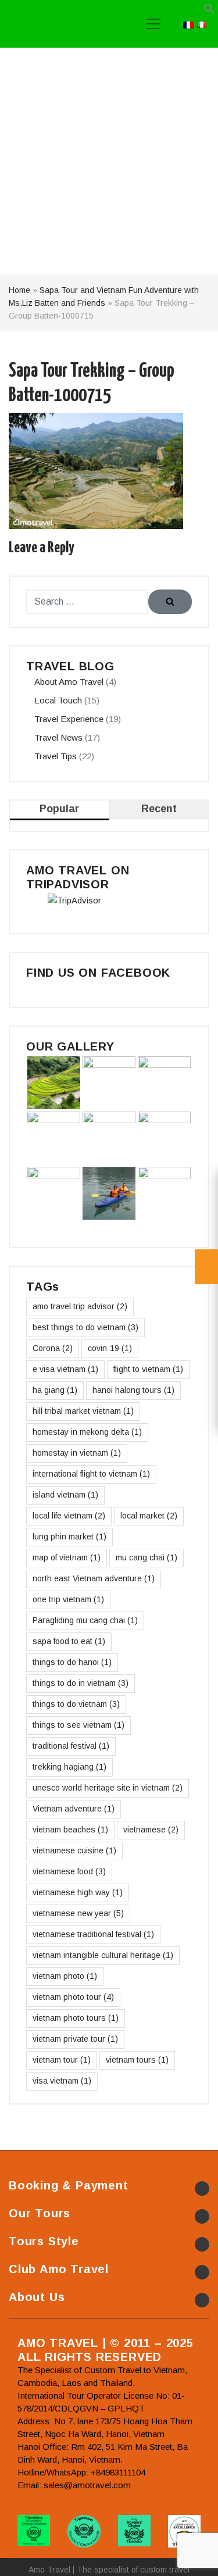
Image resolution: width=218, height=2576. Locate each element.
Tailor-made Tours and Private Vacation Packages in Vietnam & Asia (63, 24)
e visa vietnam (65, 1369)
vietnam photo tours (76, 2018)
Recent (159, 809)
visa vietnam (62, 2081)
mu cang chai (146, 1557)
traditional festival (71, 1746)
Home (19, 290)
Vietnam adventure (74, 1809)
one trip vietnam (68, 1599)
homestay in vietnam (77, 1453)
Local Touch (58, 700)
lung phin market (69, 1537)
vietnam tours (137, 2060)
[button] (209, 11)
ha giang (55, 1390)
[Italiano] (202, 24)
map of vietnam (67, 1557)
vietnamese (151, 1830)
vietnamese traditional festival (93, 1934)
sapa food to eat (69, 1641)
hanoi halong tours (133, 1390)
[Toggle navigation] (153, 24)
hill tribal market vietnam (83, 1411)
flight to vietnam (148, 1369)
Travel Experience (69, 719)
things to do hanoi (72, 1662)
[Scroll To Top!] (195, 2556)
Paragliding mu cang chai (85, 1620)
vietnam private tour (75, 2039)
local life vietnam (69, 1516)
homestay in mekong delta (87, 1432)
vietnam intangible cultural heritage (103, 1955)
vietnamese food (69, 1871)
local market (149, 1516)
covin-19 (110, 1348)
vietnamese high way (78, 1892)
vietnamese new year (78, 1913)
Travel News (58, 737)
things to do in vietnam (81, 1683)
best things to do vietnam (85, 1327)
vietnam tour (62, 2060)
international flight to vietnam (91, 1474)
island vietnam (65, 1495)
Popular (59, 809)
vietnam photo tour (73, 1997)
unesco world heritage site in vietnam (108, 1788)
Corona (53, 1348)
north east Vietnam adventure (94, 1578)
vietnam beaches (70, 1830)
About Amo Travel (69, 682)
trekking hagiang (69, 1767)
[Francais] (188, 24)
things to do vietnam (76, 1704)
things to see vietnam (78, 1725)
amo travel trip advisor (80, 1306)
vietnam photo (65, 1976)
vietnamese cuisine (74, 1850)
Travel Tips (56, 756)
